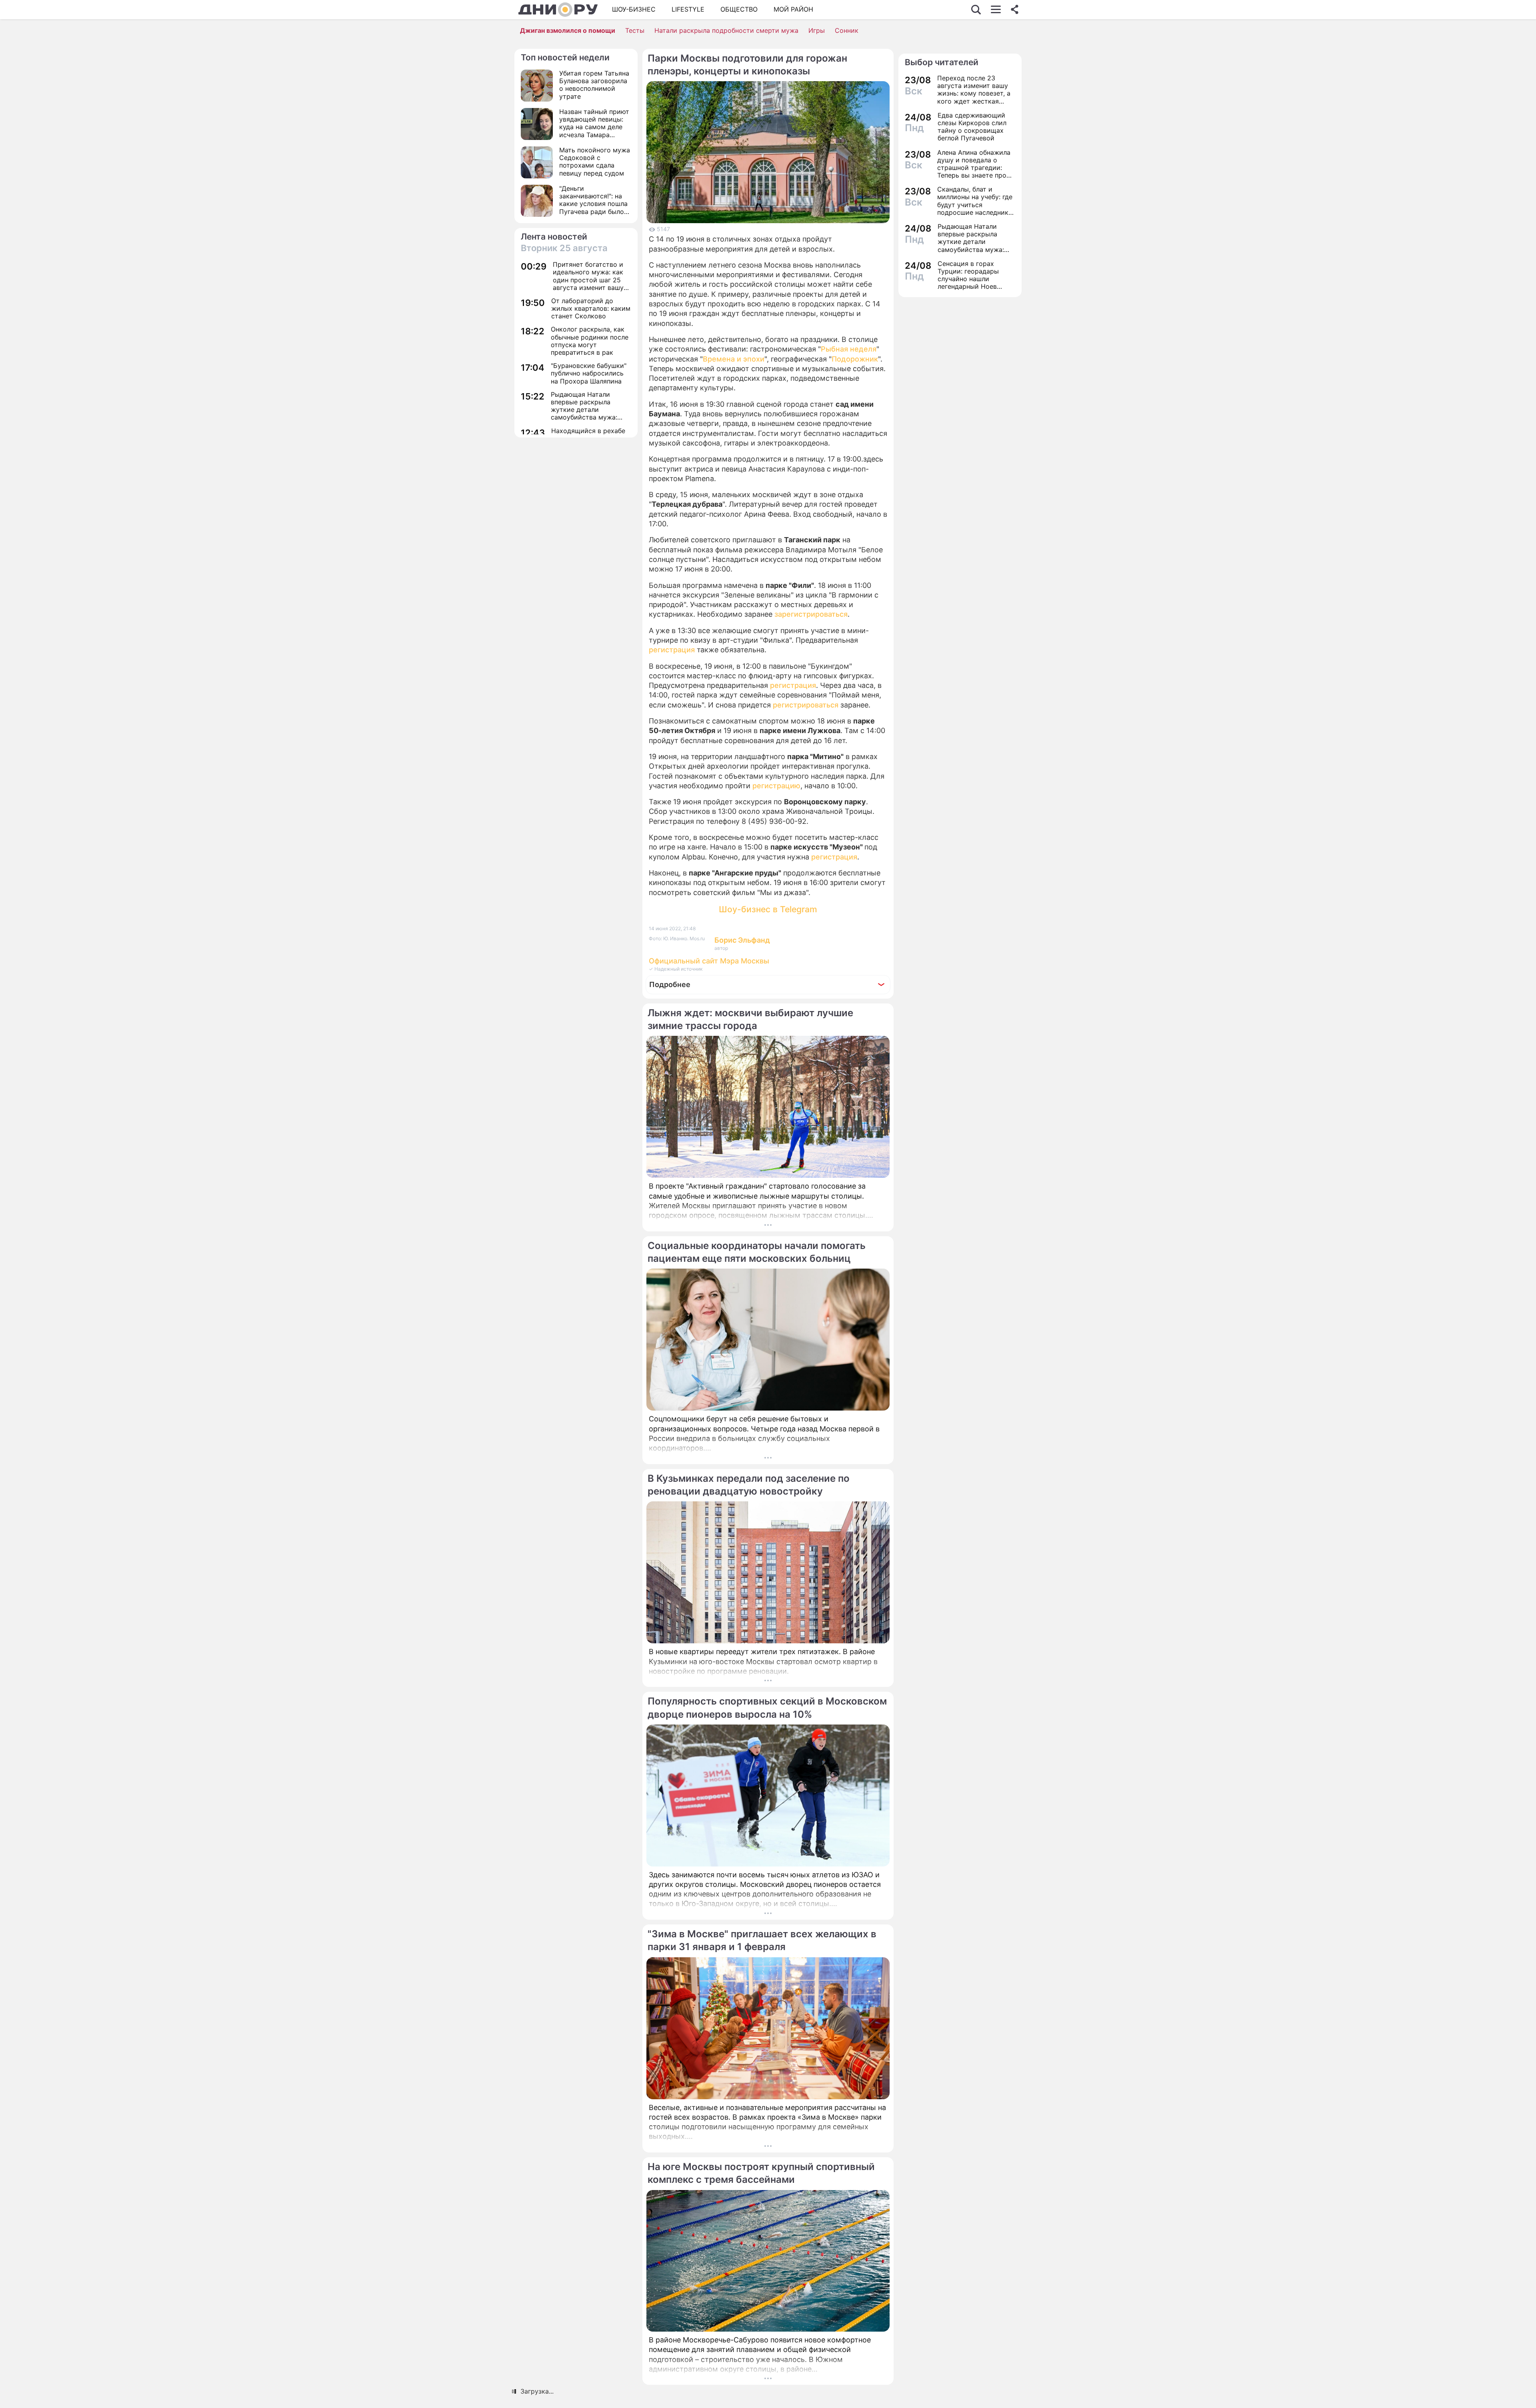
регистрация (672, 650)
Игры (817, 30)
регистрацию (776, 786)
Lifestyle (688, 9)
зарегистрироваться (811, 614)
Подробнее (670, 984)
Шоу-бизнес (634, 9)
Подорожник (855, 359)
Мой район (793, 9)
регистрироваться (806, 705)
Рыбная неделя (849, 349)
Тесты (635, 30)
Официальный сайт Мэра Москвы (709, 961)
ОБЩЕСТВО (739, 9)
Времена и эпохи (734, 359)
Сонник (847, 30)
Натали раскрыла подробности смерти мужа (726, 30)
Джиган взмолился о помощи (568, 30)
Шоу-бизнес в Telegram (768, 909)
